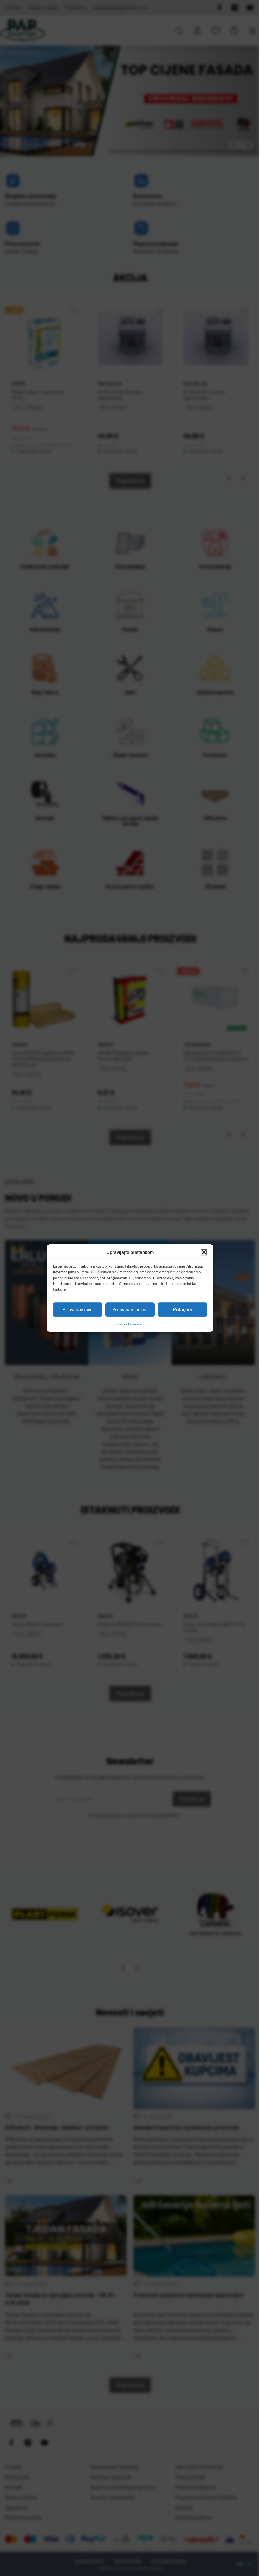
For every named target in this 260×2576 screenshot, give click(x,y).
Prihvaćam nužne (128, 1309)
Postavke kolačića (124, 1324)
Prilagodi (180, 1309)
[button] (202, 1252)
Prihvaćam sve (75, 1309)
